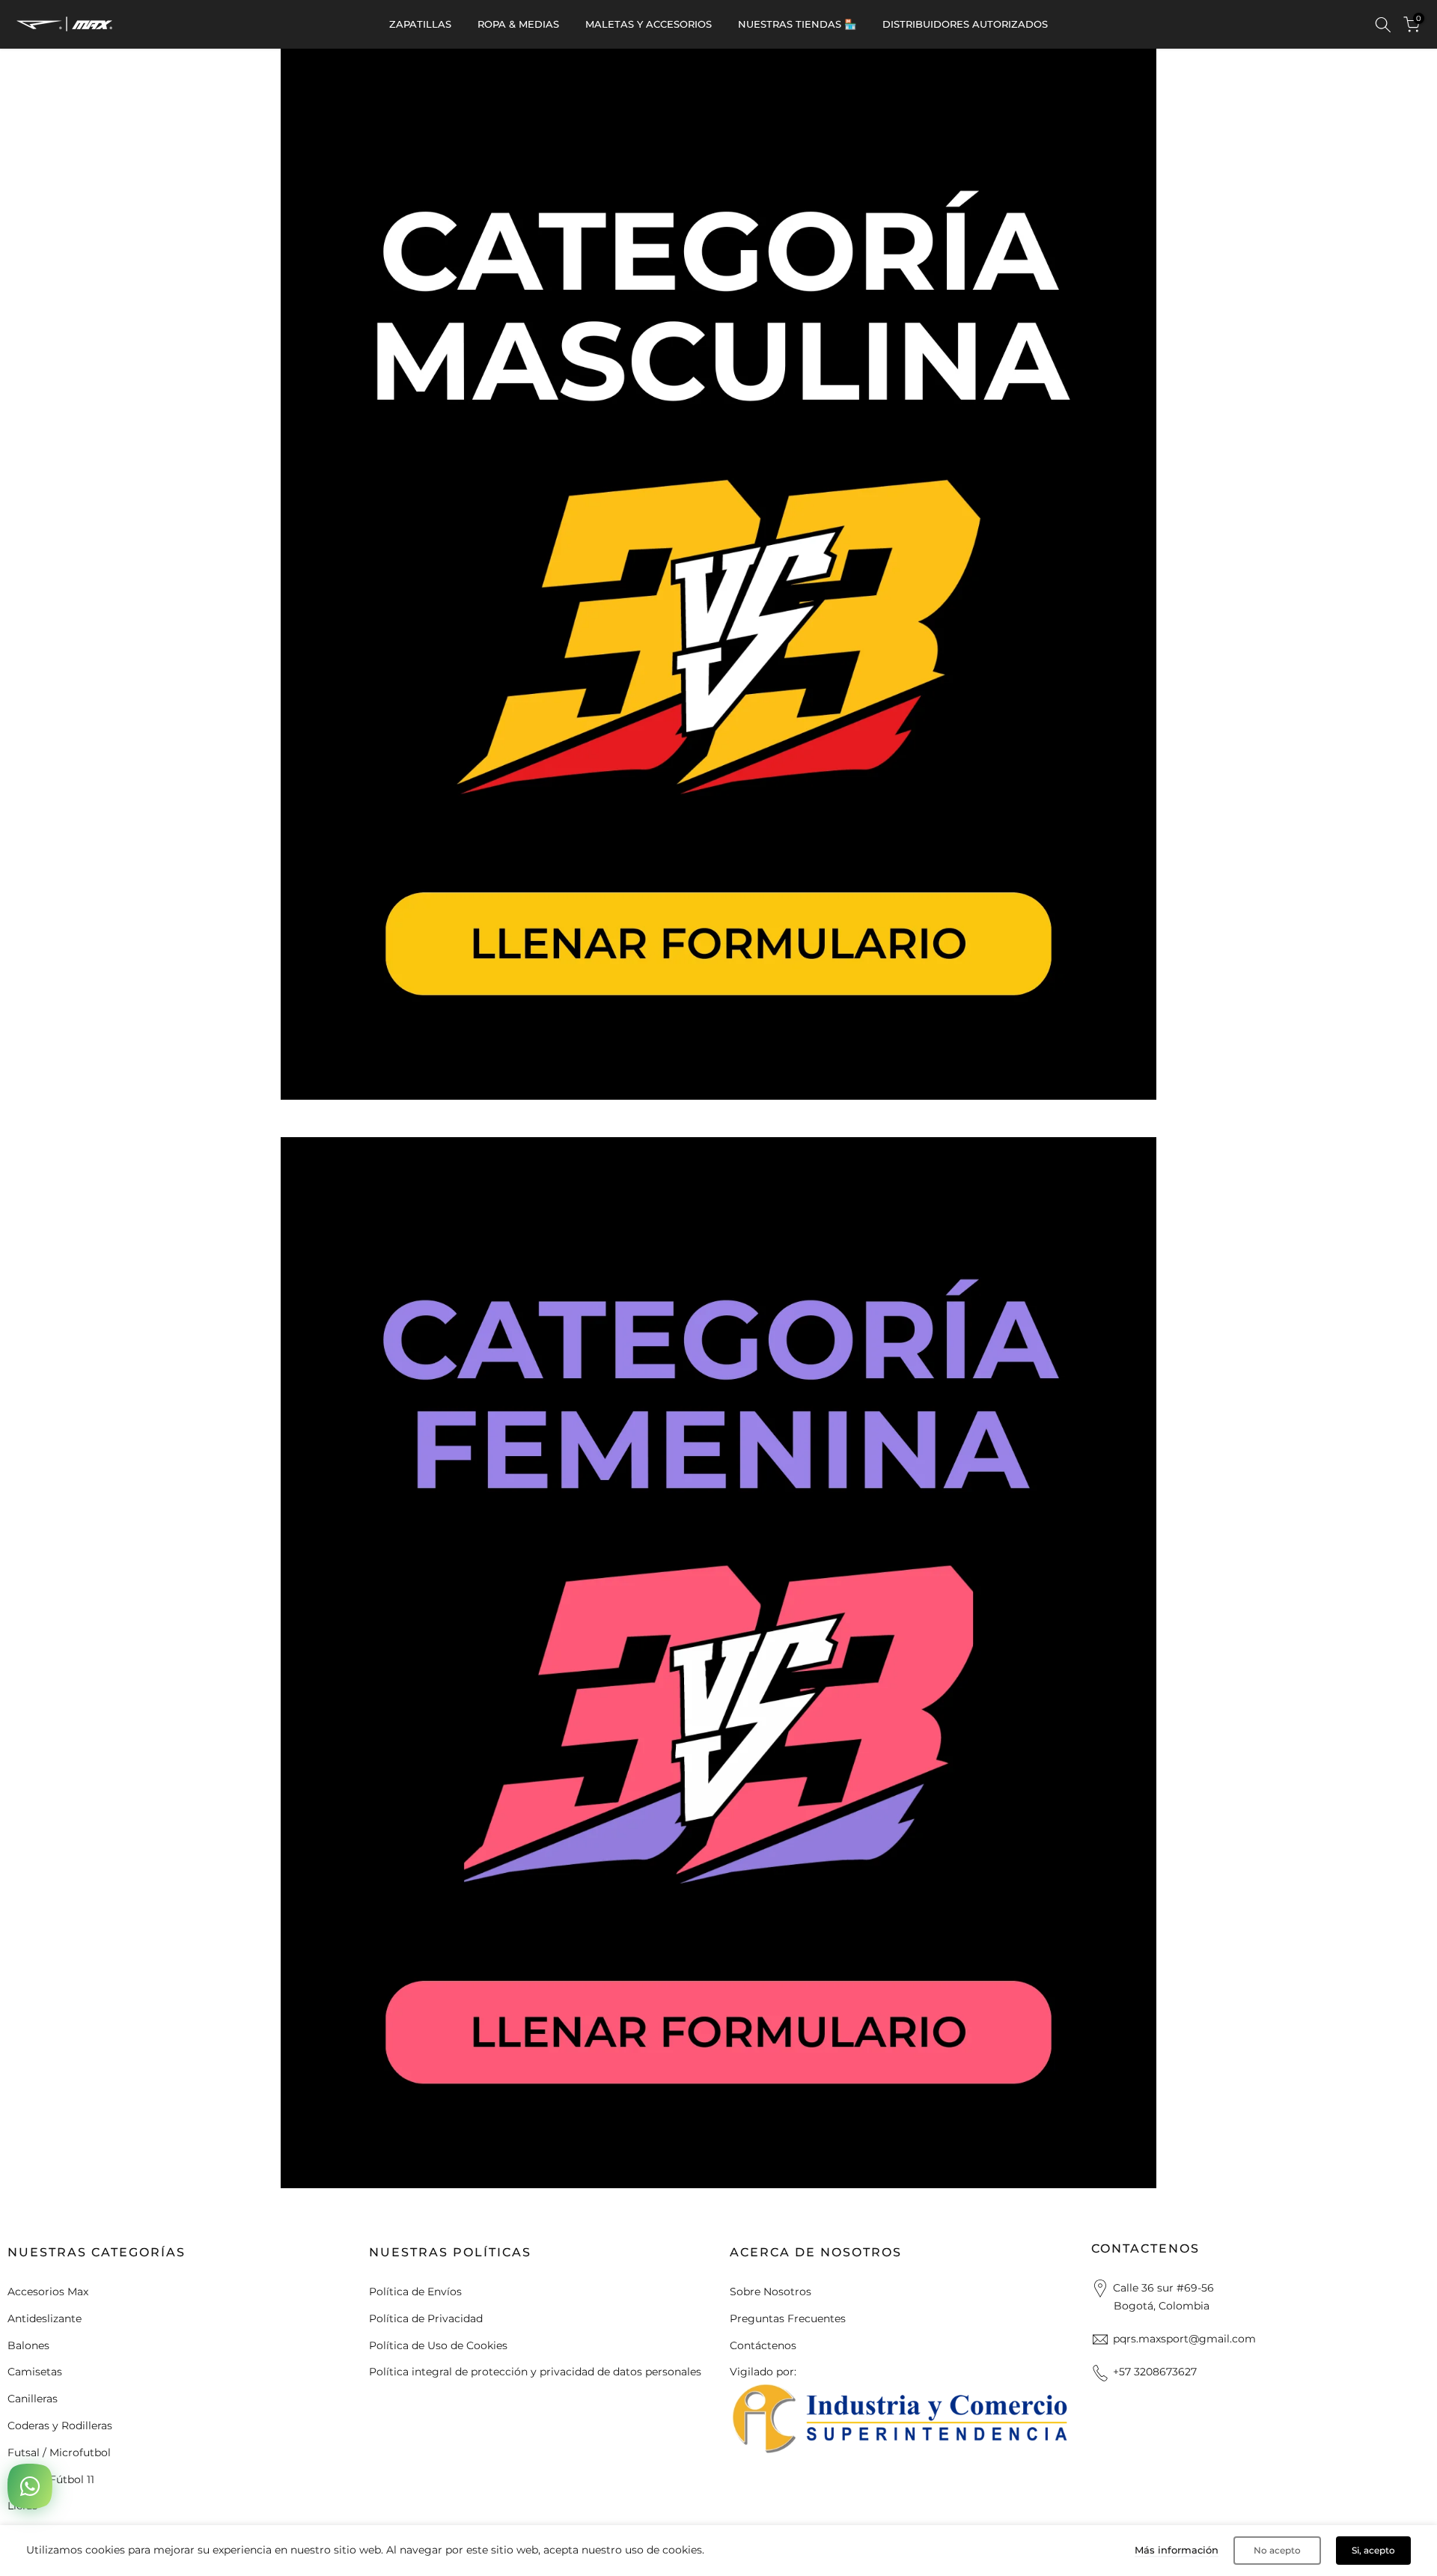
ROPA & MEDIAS (518, 24)
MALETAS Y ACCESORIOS (649, 24)
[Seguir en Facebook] (736, 2464)
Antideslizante (45, 2318)
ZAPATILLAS (420, 24)
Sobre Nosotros (771, 2292)
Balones (28, 2345)
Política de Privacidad (426, 2318)
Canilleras (33, 2399)
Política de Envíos (415, 2292)
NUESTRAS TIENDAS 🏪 (797, 24)
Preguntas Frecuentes (788, 2318)
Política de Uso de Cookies (438, 2345)
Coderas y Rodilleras (60, 2426)
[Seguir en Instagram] (765, 2464)
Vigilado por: (763, 2372)
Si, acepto (1373, 2550)
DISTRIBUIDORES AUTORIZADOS (965, 24)
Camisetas (35, 2372)
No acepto (1277, 2550)
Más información (1177, 2550)
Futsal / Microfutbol (59, 2452)
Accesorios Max (48, 2292)
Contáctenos (763, 2345)
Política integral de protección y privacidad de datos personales (535, 2372)
